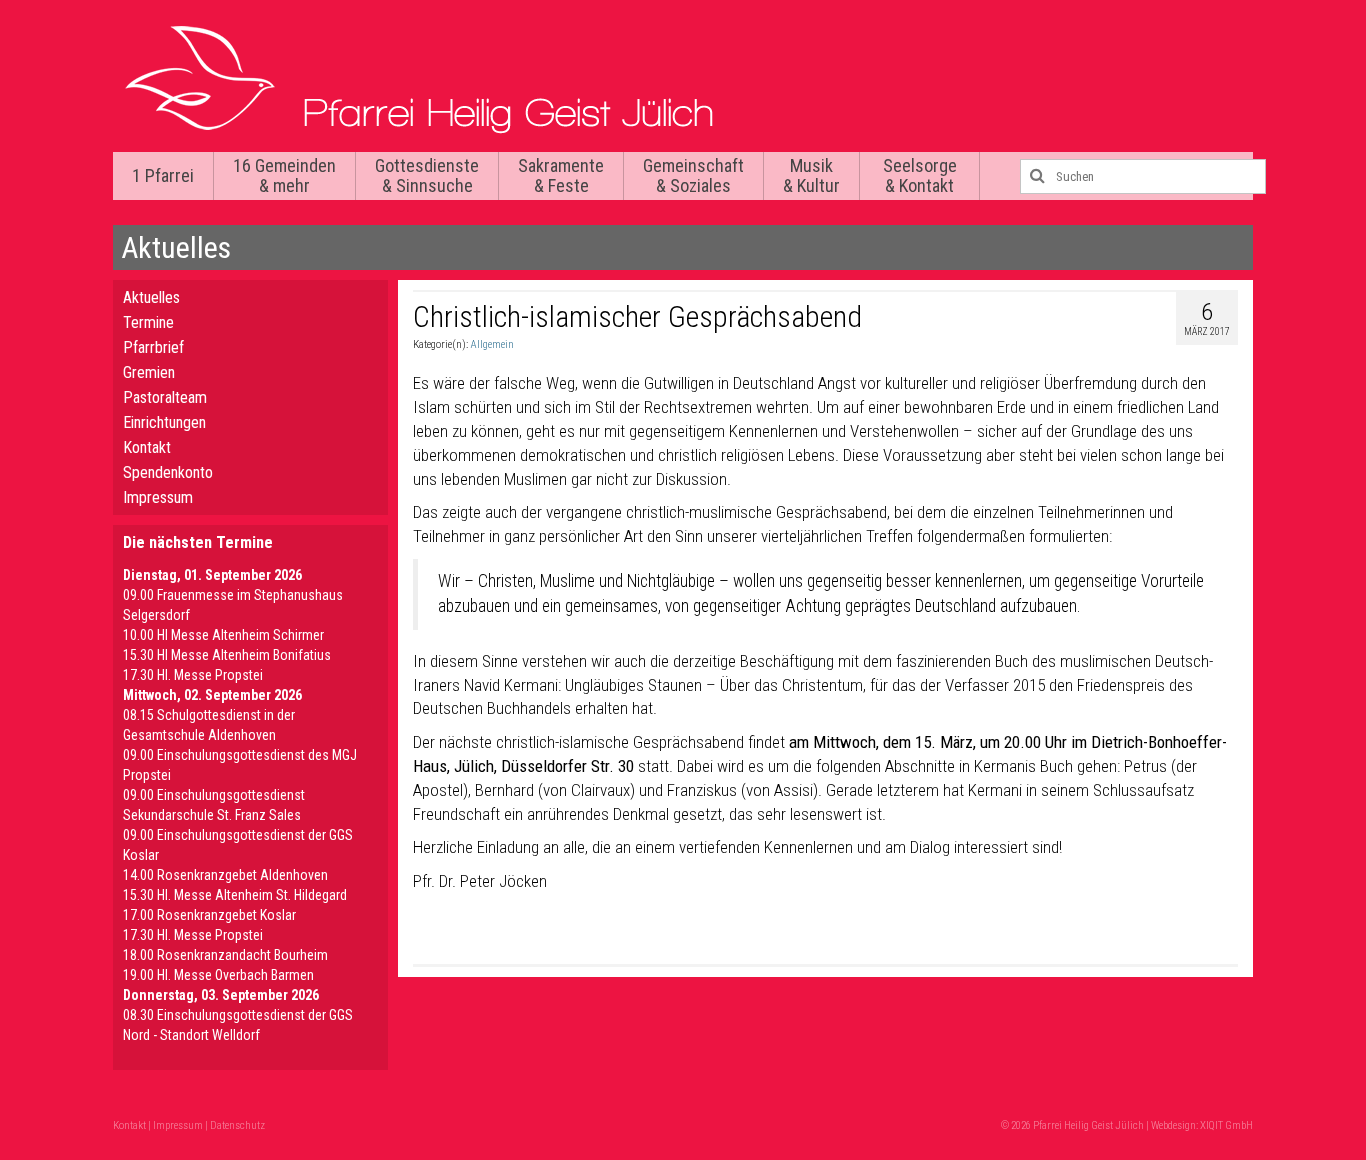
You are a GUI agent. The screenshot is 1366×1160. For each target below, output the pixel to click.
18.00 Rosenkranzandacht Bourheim (225, 955)
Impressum (158, 497)
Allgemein (492, 344)
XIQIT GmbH (1226, 1125)
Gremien (149, 372)
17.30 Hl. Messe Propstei (193, 675)
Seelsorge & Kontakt (920, 175)
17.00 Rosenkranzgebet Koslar (209, 915)
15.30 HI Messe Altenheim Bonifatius (227, 655)
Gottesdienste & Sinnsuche (427, 175)
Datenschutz (237, 1125)
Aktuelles (151, 297)
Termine (148, 322)
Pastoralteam (165, 397)
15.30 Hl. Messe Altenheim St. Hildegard (235, 895)
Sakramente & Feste (561, 175)
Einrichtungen (164, 422)
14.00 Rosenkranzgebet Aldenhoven (225, 875)
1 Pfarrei (163, 175)
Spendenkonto (168, 472)
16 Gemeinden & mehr (284, 175)
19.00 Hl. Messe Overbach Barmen (218, 975)
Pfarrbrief (153, 347)
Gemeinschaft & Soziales (693, 175)
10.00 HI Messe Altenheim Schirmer (223, 635)
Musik (811, 175)
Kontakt (147, 447)
